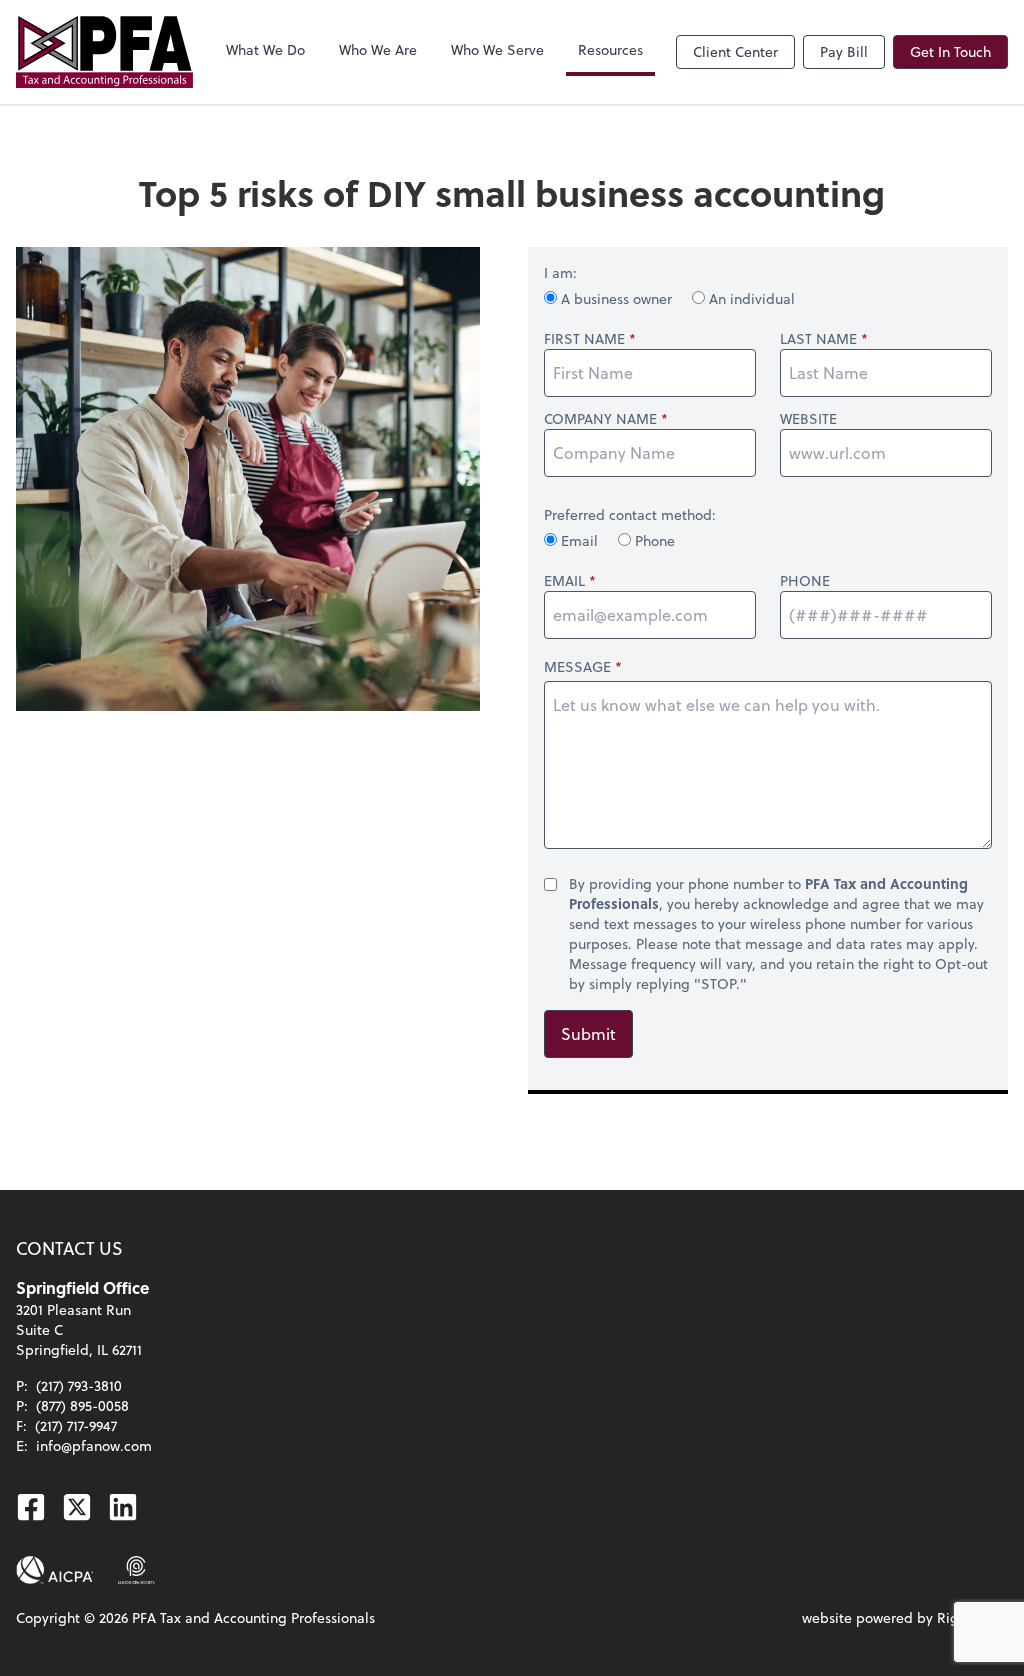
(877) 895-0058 (82, 1405)
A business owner (616, 298)
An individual (750, 298)
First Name (584, 339)
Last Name (818, 339)
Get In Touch (950, 51)
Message (577, 666)
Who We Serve (497, 49)
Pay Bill (844, 51)
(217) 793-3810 (79, 1385)
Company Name (600, 419)
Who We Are (378, 49)
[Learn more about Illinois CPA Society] (136, 1570)
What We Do (265, 49)
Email (579, 540)
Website (808, 419)
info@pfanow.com (94, 1445)
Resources (610, 49)
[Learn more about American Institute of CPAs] (55, 1570)
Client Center (735, 51)
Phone (653, 540)
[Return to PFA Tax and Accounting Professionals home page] (104, 52)
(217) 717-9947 (76, 1425)
